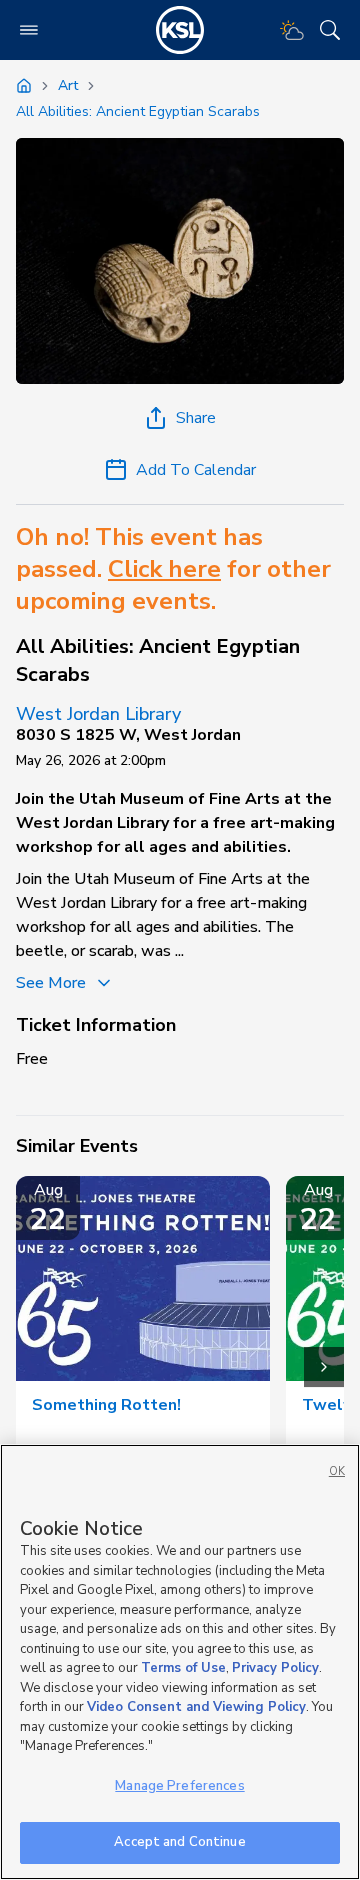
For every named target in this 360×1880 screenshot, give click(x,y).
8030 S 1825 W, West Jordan (128, 735)
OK (337, 1471)
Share (196, 418)
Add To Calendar (196, 470)
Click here (164, 569)
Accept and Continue (179, 1842)
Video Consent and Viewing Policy (196, 1707)
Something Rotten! (106, 1405)
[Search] (330, 30)
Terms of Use (183, 1668)
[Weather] (291, 30)
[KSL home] (180, 30)
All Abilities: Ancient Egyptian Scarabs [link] (138, 111)
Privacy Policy (275, 1668)
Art (68, 85)
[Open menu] (29, 30)
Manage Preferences (179, 1786)
